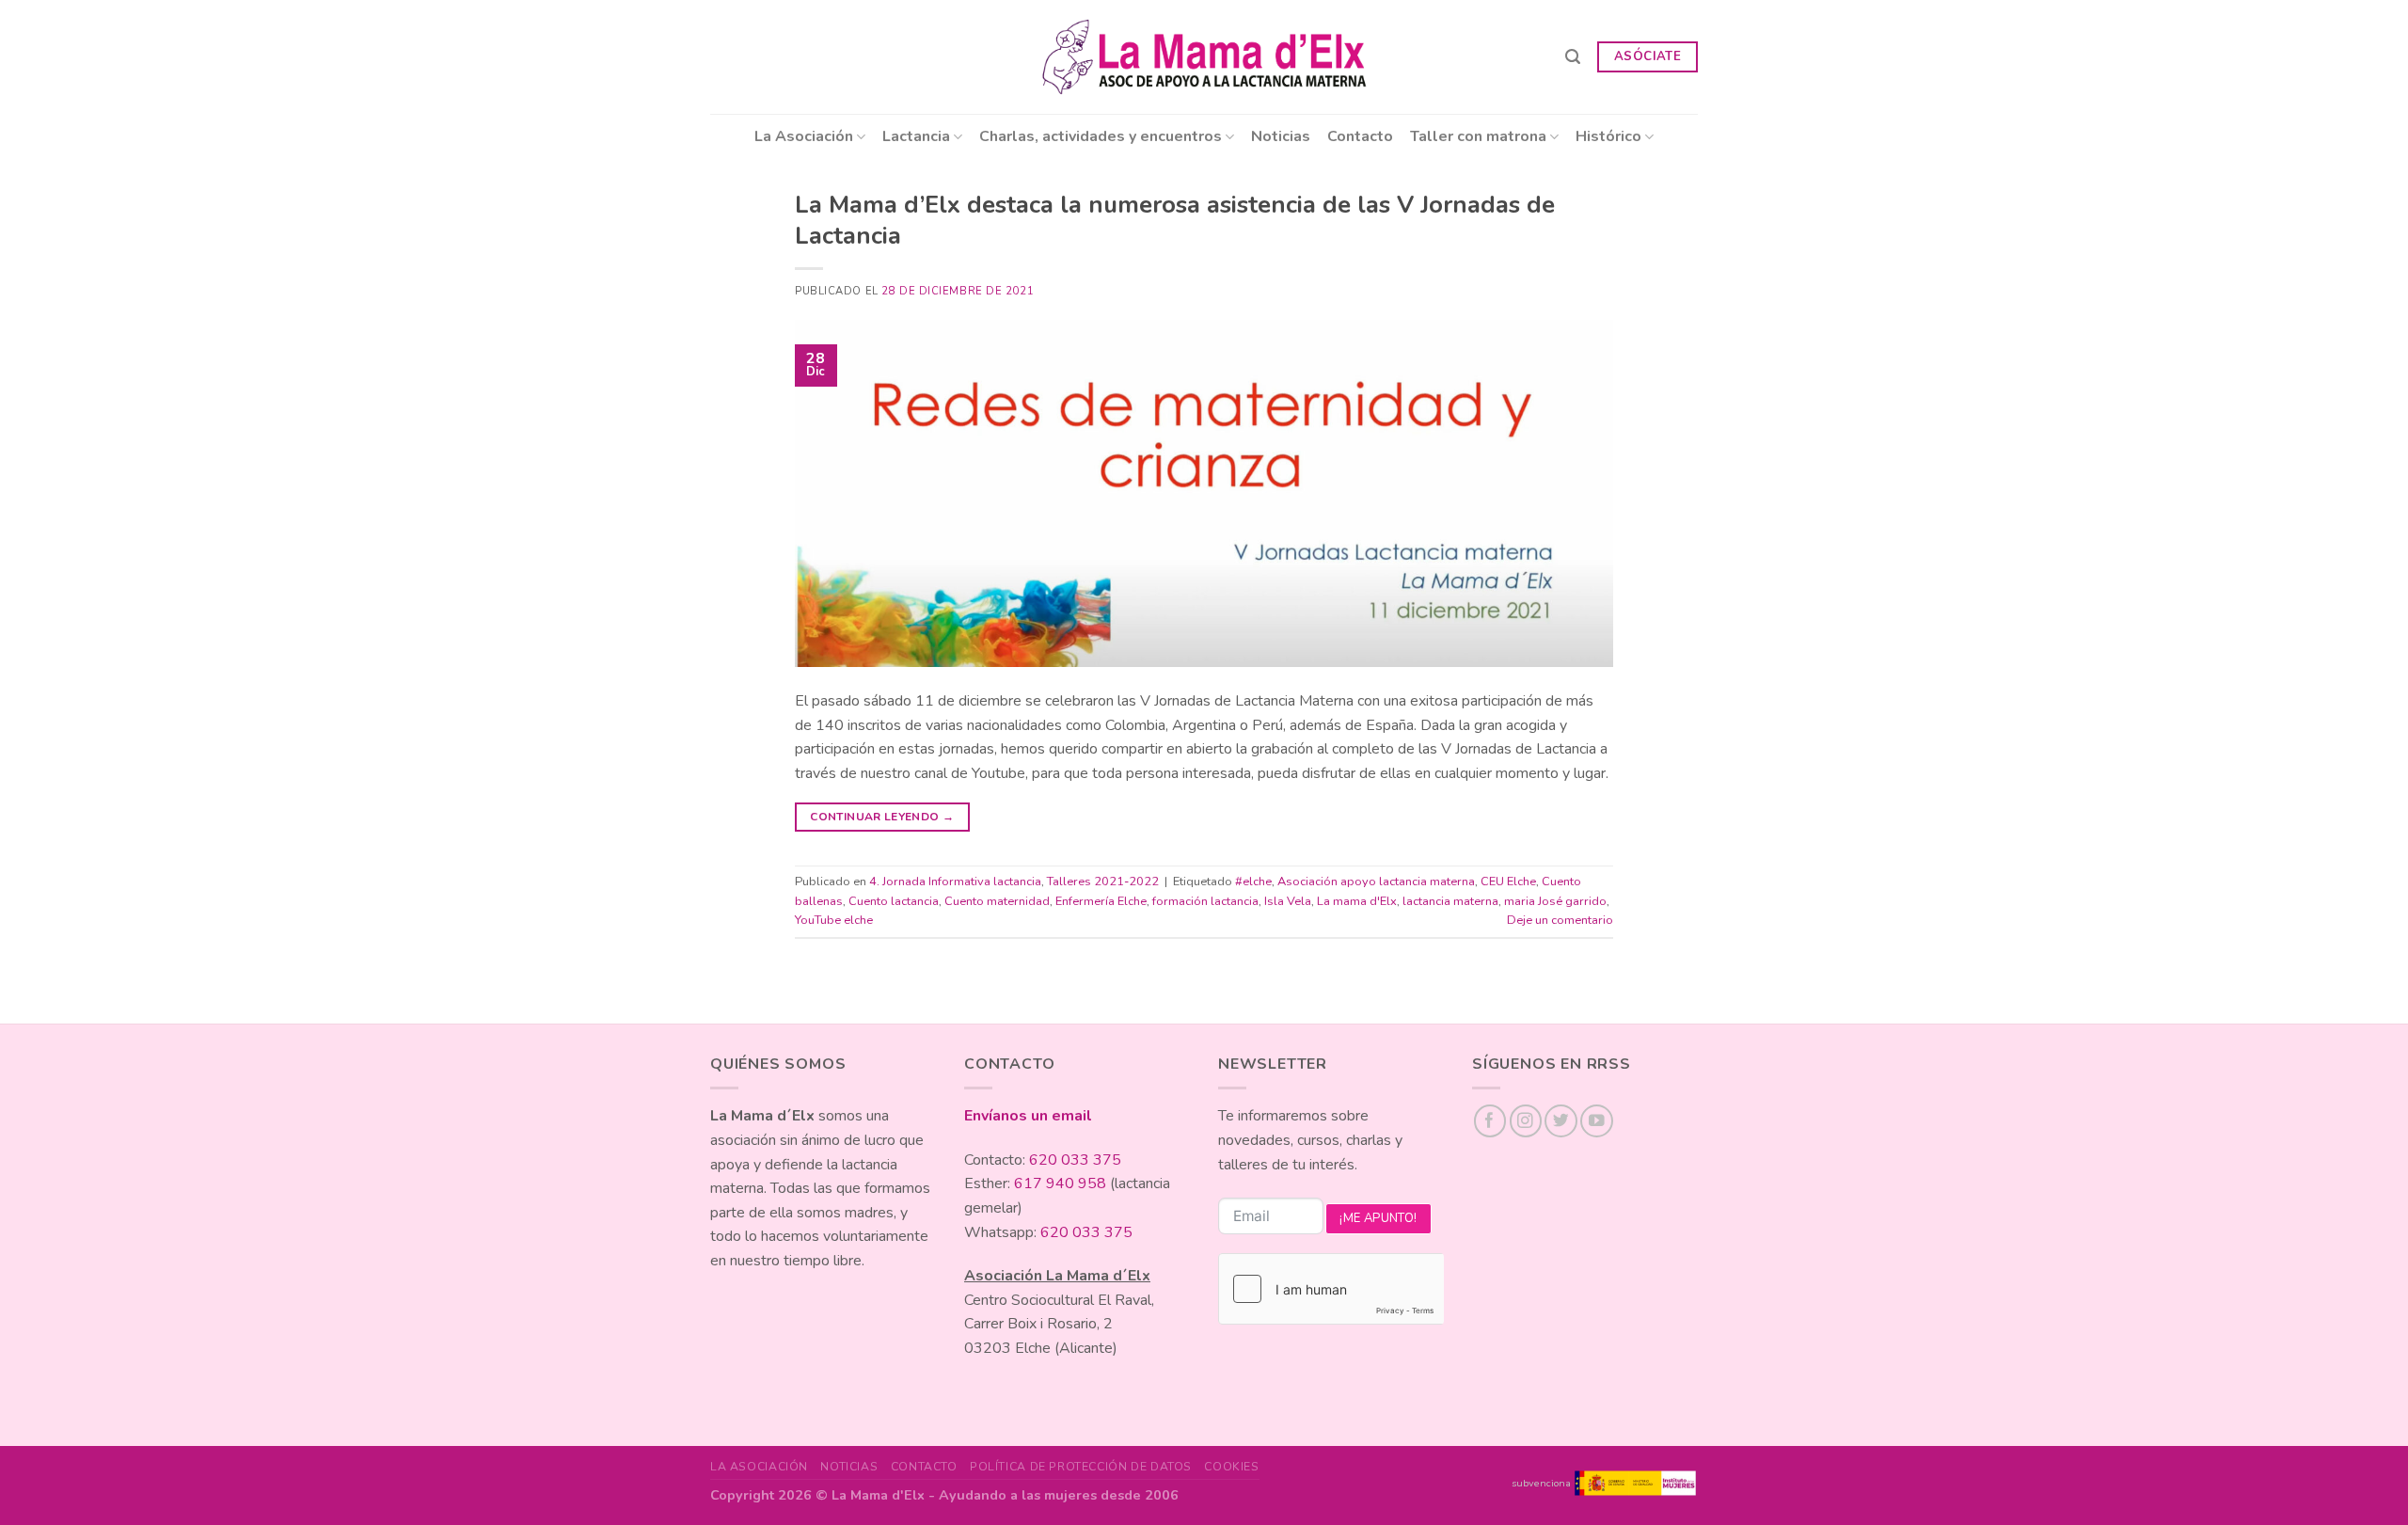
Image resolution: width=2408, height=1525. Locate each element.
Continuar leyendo (882, 817)
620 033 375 (1075, 1160)
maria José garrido (1555, 901)
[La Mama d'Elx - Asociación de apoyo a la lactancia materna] (1204, 57)
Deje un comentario (1560, 920)
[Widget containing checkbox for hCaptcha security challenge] (1331, 1289)
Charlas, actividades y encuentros (1101, 136)
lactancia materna (1450, 901)
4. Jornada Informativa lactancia (955, 882)
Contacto (1360, 136)
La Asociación (804, 136)
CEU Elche (1508, 882)
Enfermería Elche (1101, 901)
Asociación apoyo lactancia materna (1376, 882)
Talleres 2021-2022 (1103, 882)
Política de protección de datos (1081, 1467)
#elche (1253, 882)
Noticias (1281, 136)
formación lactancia (1205, 901)
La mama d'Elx (1357, 901)
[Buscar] (1573, 57)
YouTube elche (834, 920)
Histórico (1608, 136)
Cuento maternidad (997, 901)
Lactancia (916, 136)
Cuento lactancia (894, 901)
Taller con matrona (1478, 136)
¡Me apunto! (1378, 1218)
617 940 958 (1060, 1183)
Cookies (1231, 1467)
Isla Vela (1288, 901)
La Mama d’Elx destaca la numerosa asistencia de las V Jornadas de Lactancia (1175, 220)
